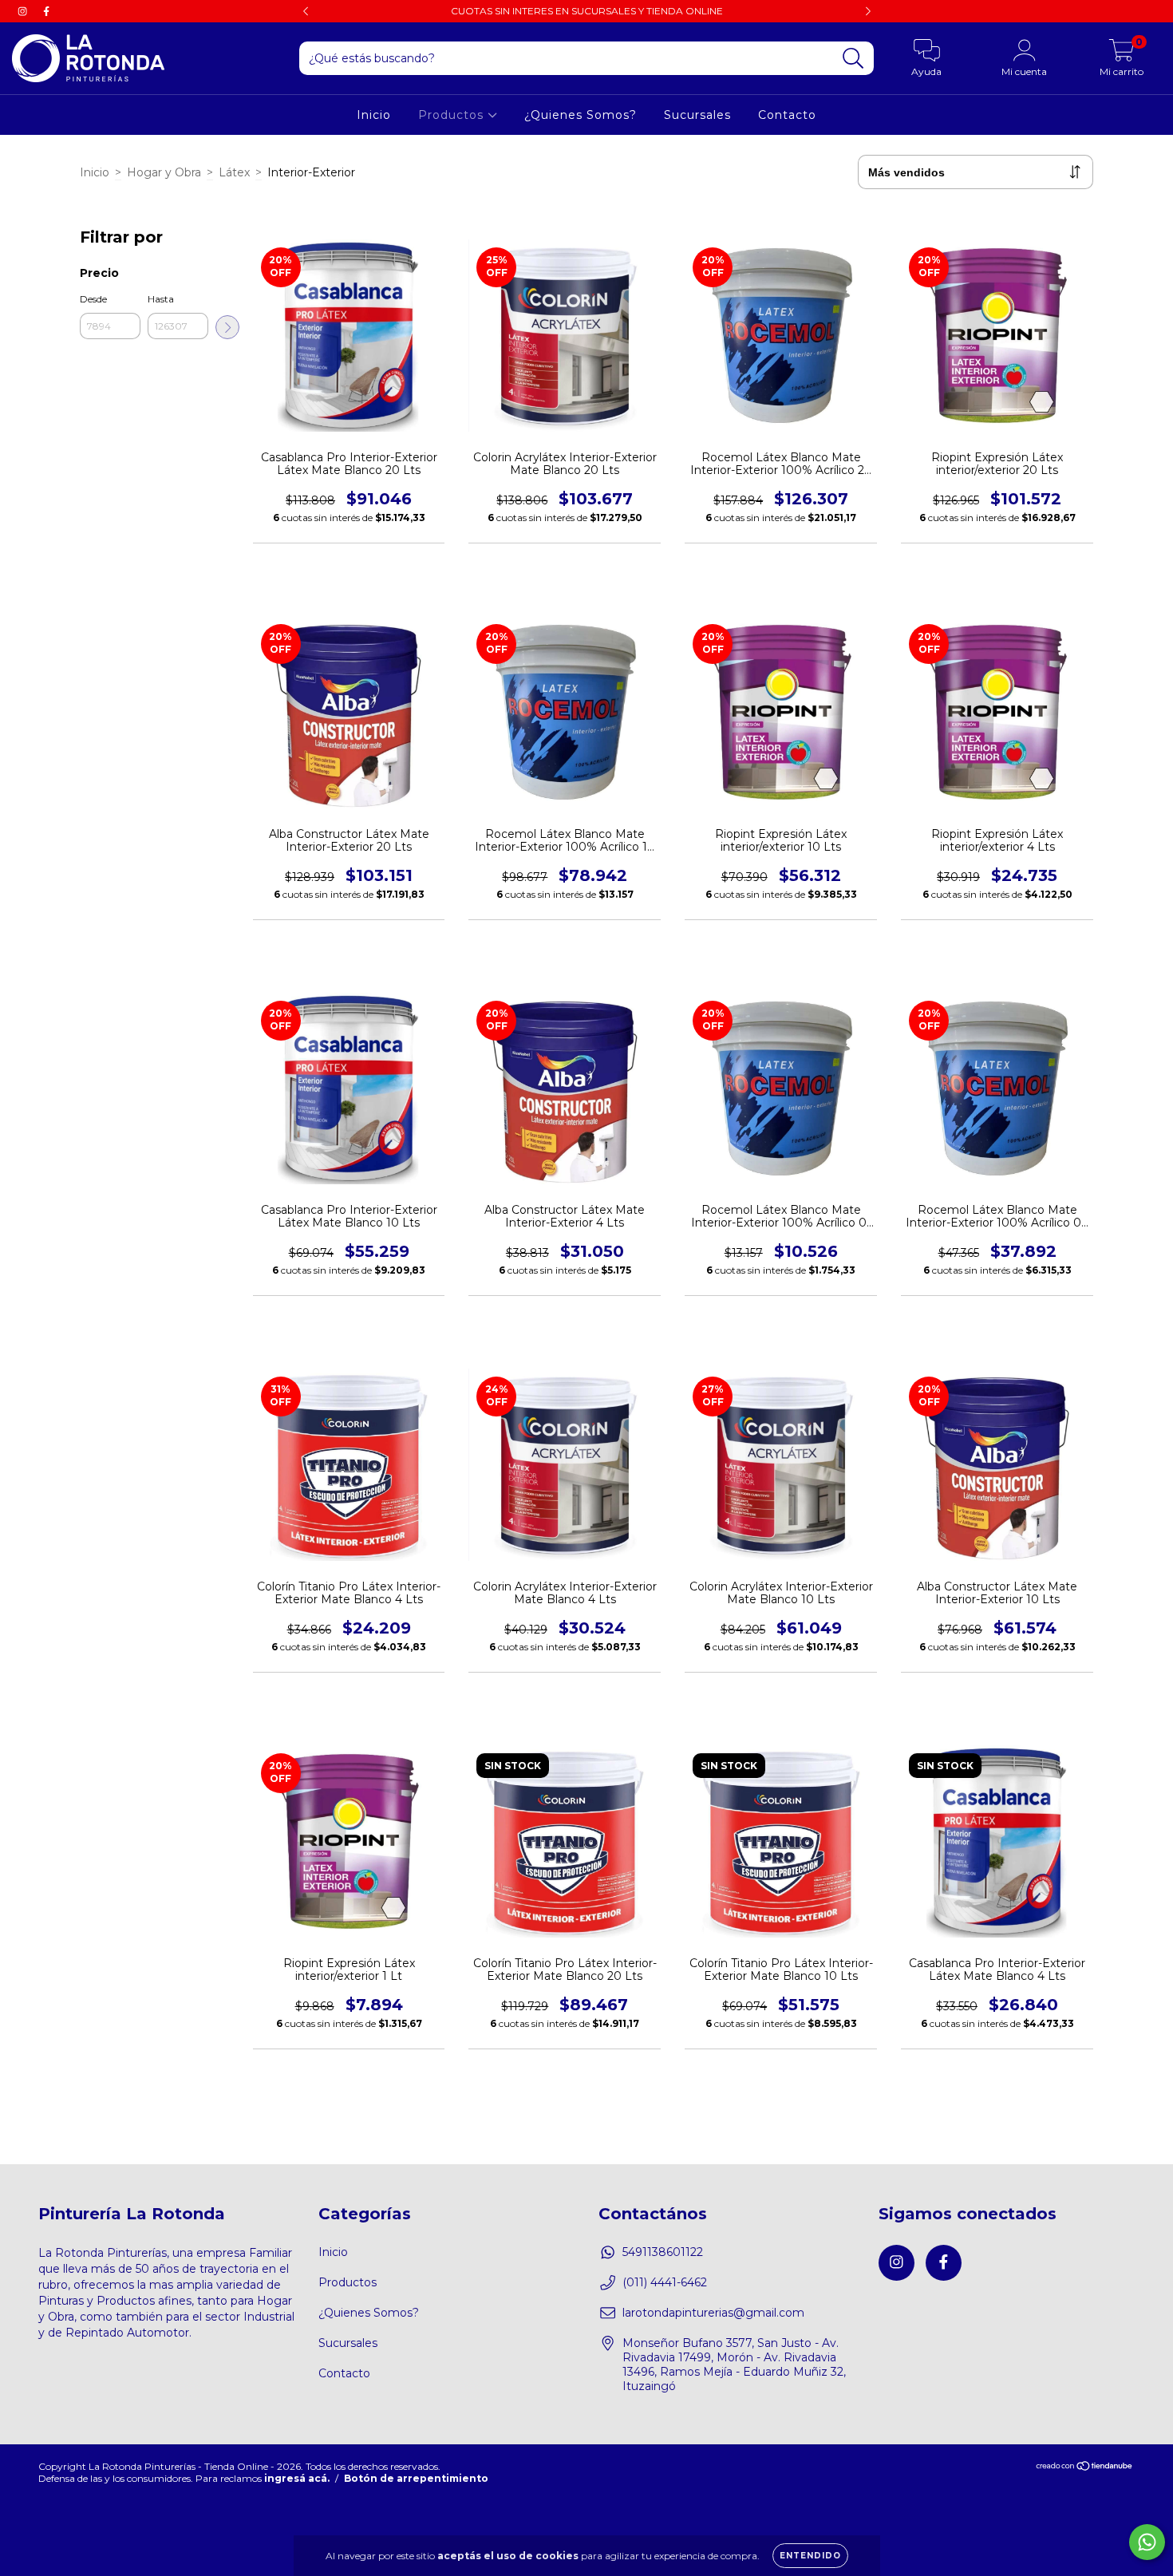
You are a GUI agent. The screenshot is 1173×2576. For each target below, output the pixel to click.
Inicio (374, 115)
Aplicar (227, 327)
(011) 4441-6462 (665, 2282)
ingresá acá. (297, 2478)
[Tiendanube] (1085, 2468)
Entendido (810, 2556)
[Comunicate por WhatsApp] (1147, 2542)
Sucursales (697, 115)
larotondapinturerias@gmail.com (713, 2313)
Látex (234, 172)
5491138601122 (663, 2252)
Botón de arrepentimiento (416, 2478)
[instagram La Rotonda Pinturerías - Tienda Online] (24, 11)
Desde (93, 299)
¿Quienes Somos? (581, 115)
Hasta (161, 299)
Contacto (787, 115)
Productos (453, 115)
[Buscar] (853, 59)
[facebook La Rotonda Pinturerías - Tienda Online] (46, 11)
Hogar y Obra (164, 172)
